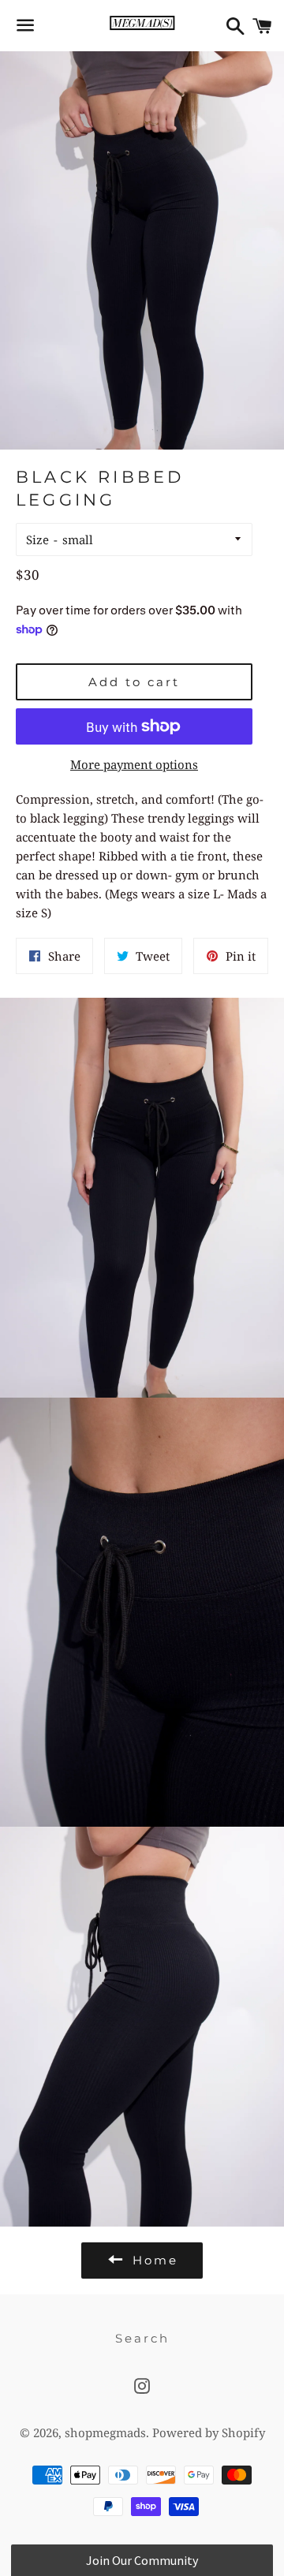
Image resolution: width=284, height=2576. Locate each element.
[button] (142, 2560)
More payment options (134, 764)
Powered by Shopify (209, 2432)
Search (142, 2338)
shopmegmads (105, 2432)
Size (37, 539)
